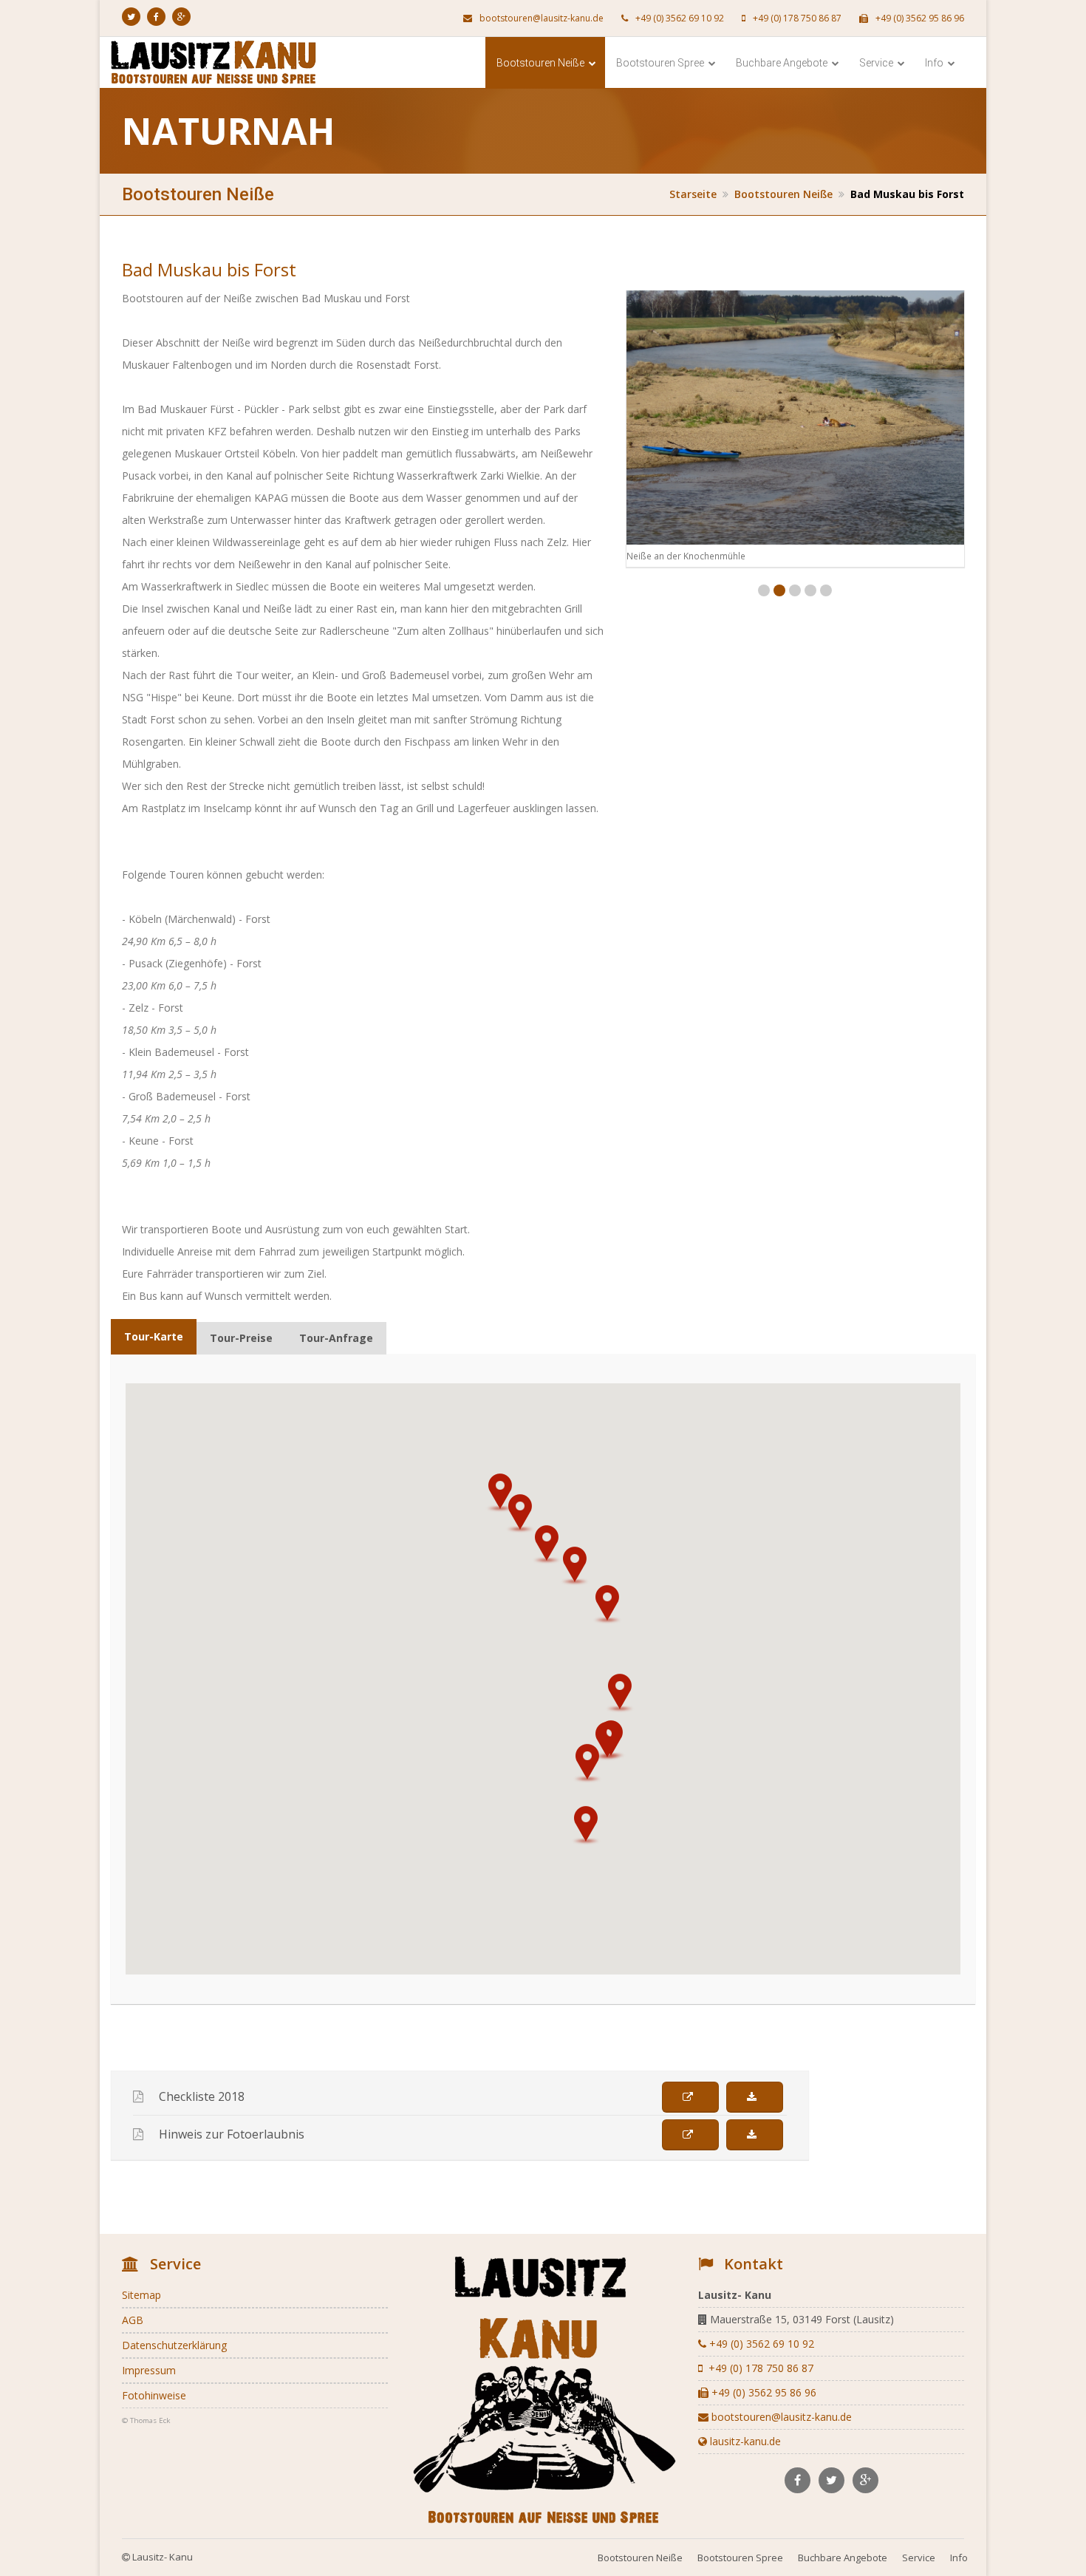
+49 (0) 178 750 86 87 (796, 18)
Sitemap (141, 2295)
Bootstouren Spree (661, 63)
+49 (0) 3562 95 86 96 (919, 18)
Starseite (693, 194)
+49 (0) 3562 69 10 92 (679, 18)
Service (877, 63)
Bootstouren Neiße (542, 63)
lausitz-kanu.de (744, 2441)
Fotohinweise (154, 2395)
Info (935, 63)
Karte (154, 1336)
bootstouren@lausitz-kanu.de (540, 18)
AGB (133, 2320)
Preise (241, 1338)
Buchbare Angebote (783, 63)
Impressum (149, 2370)
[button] (586, 1825)
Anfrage (336, 1338)
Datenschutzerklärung (174, 2345)
